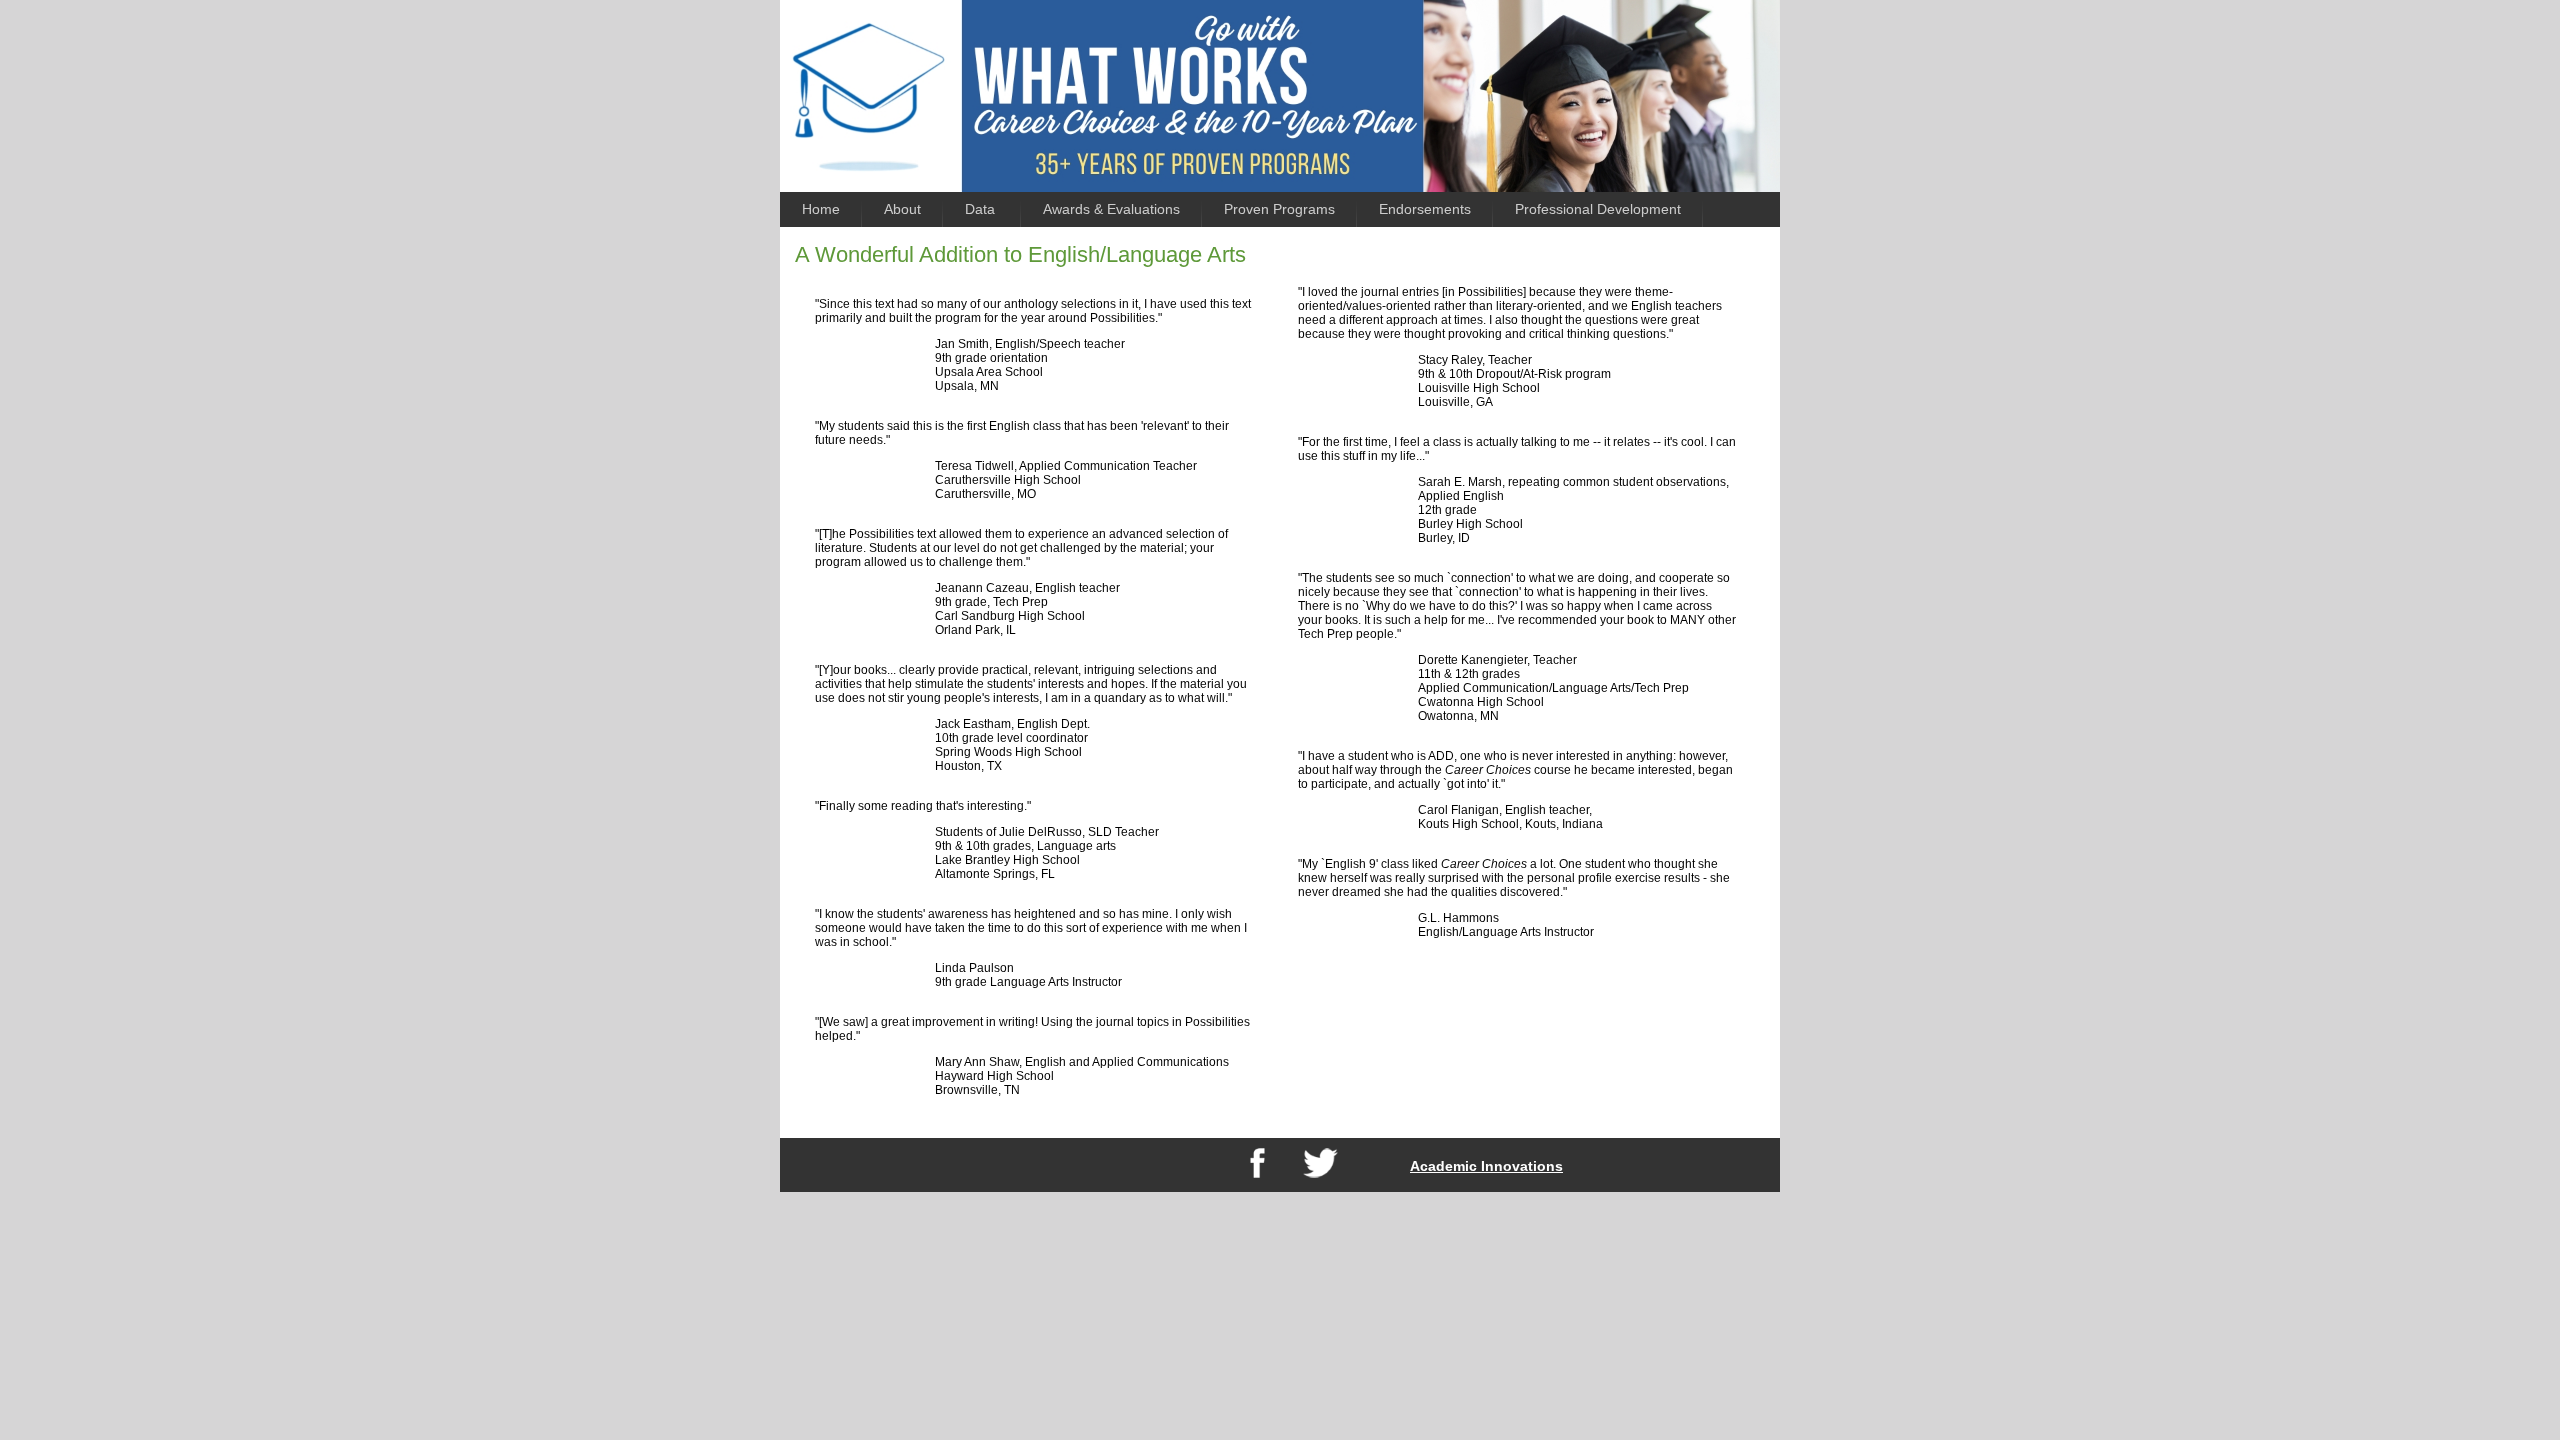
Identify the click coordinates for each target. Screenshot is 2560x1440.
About (902, 209)
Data (982, 209)
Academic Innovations (1486, 1166)
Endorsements (1425, 209)
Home (821, 209)
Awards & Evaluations (1111, 209)
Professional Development (1598, 209)
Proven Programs (1279, 209)
